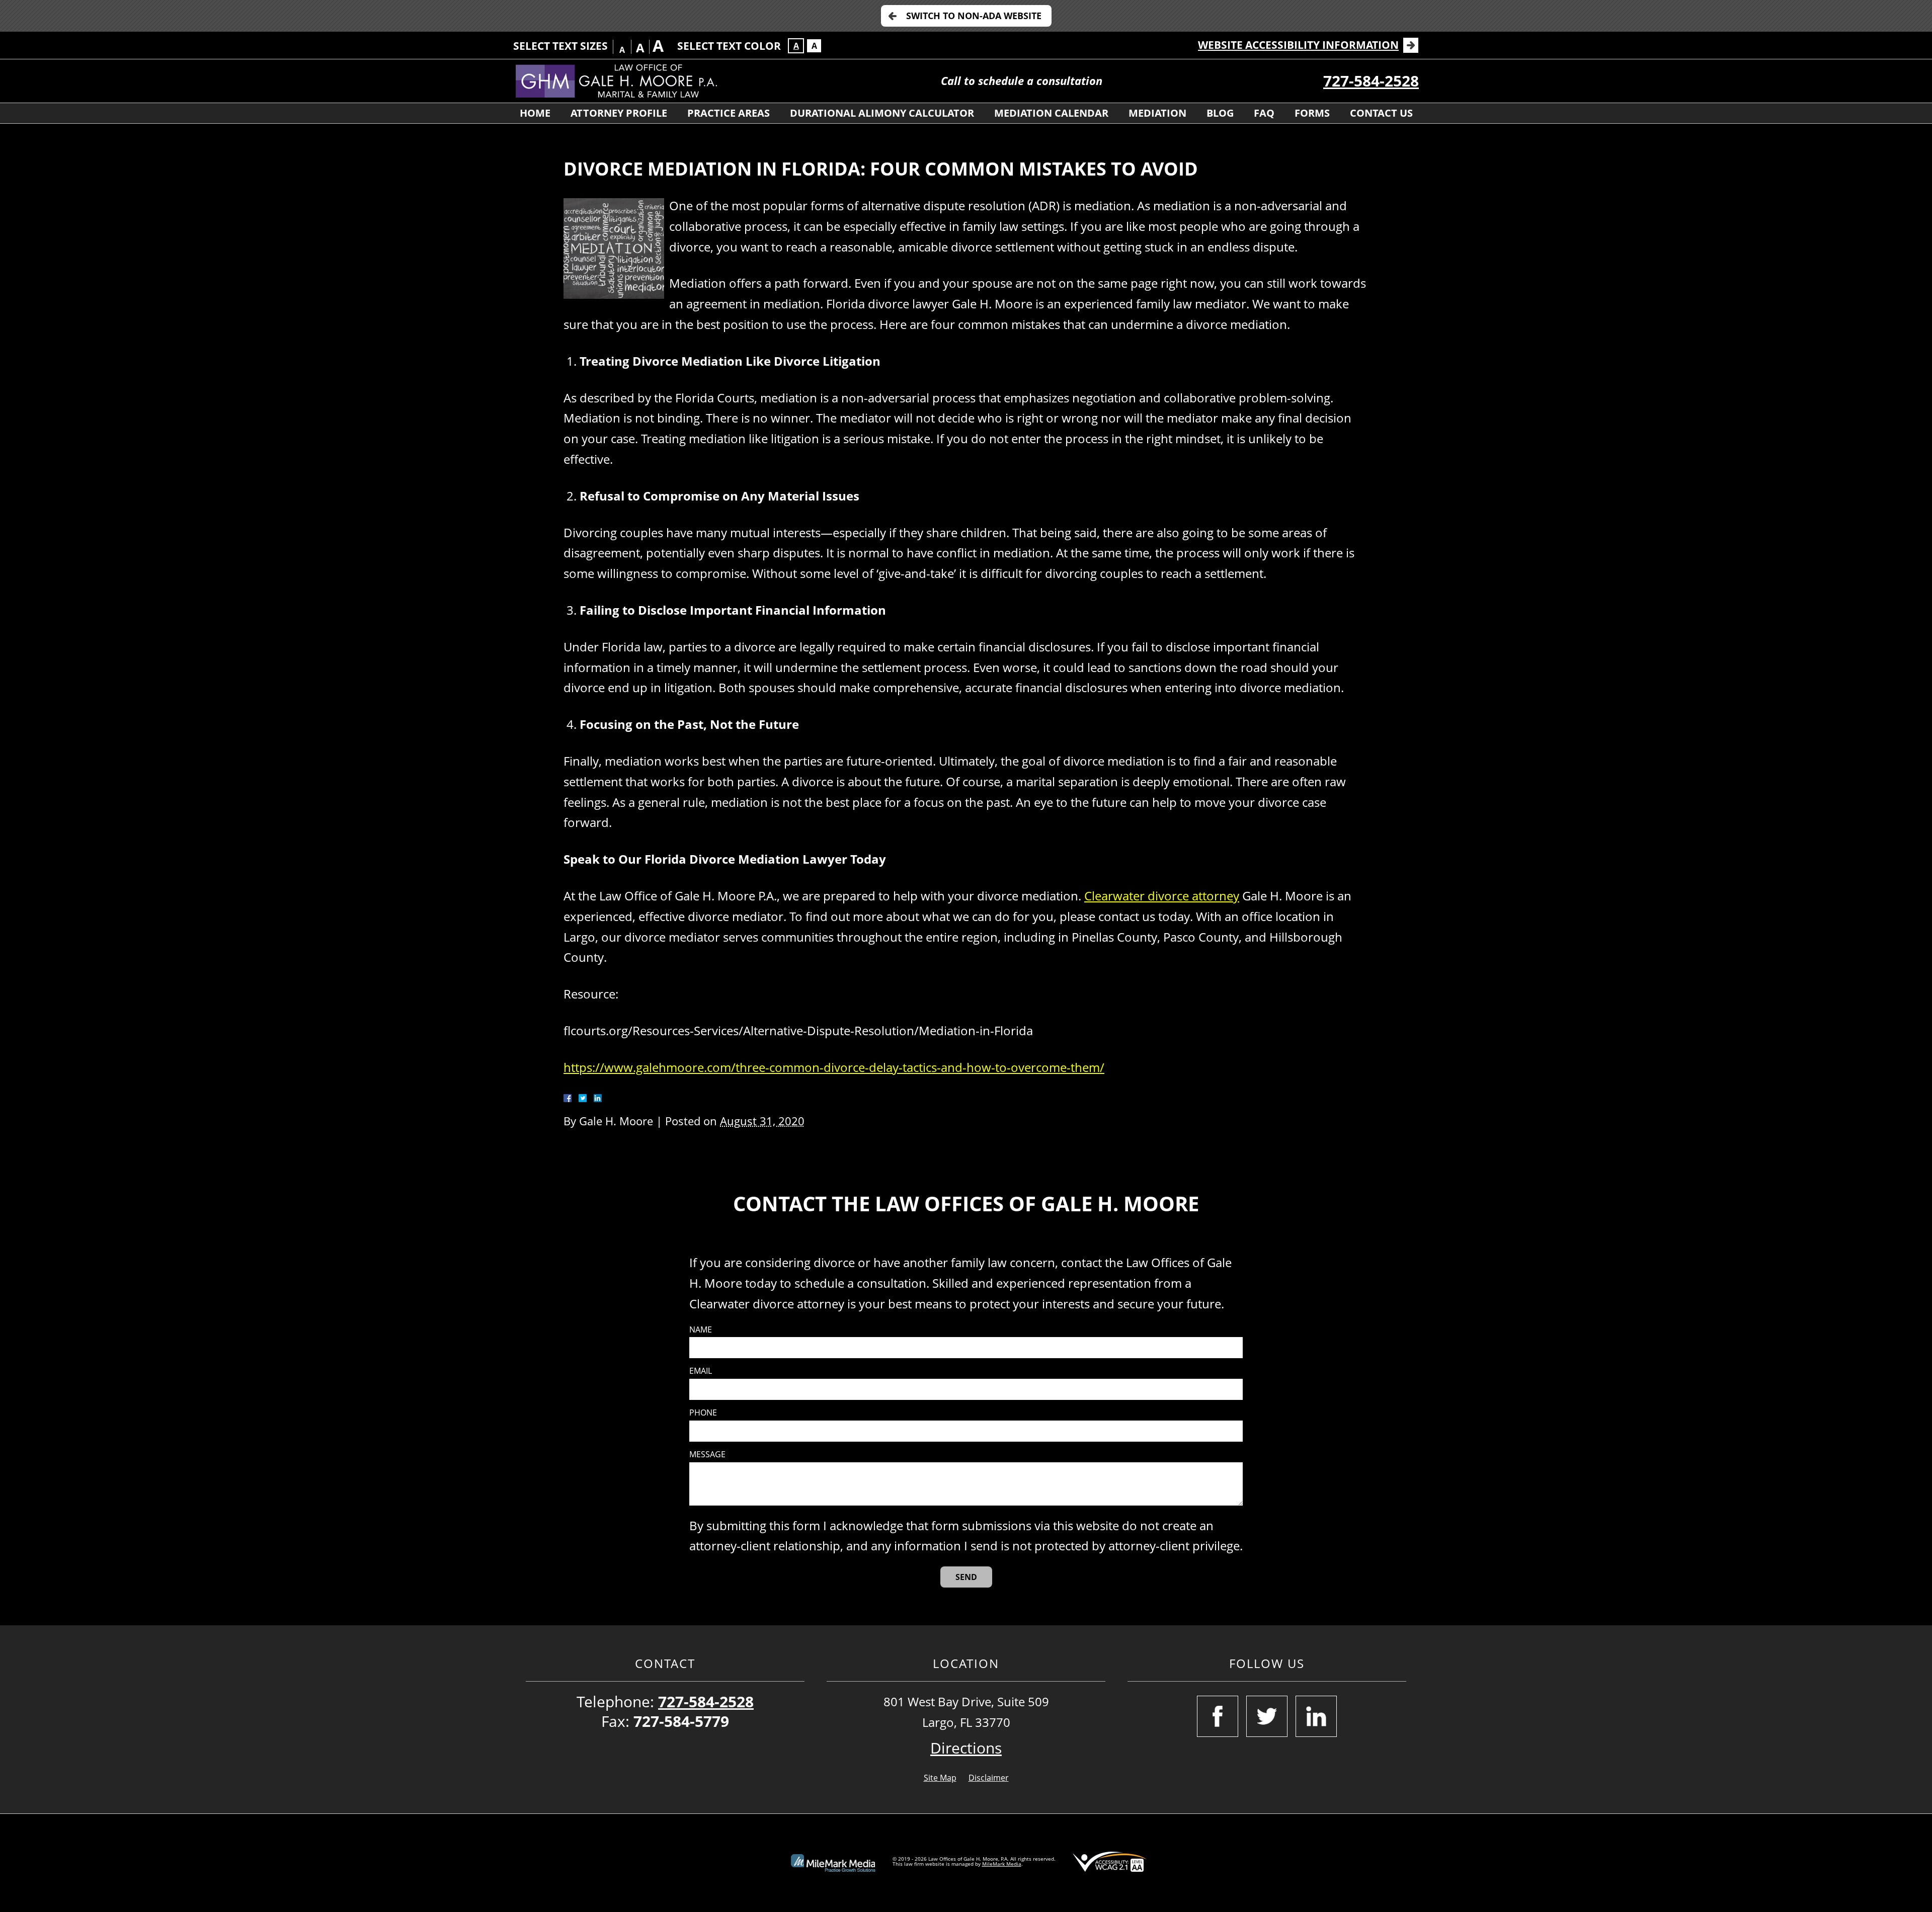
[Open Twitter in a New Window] (1267, 1716)
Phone (703, 1413)
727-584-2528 (1371, 81)
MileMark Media (1002, 1864)
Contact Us (1381, 113)
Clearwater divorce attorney (1162, 896)
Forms (1312, 113)
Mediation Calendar (1051, 113)
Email (701, 1371)
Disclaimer (989, 1778)
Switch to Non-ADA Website (974, 16)
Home (535, 113)
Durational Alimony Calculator (882, 113)
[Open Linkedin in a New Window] (1316, 1716)
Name (701, 1330)
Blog (1220, 113)
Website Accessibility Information (1298, 45)
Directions (966, 1748)
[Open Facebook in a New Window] (1218, 1716)
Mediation (1157, 113)
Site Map (940, 1778)
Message (707, 1454)
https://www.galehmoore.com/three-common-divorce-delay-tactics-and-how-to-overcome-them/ (834, 1067)
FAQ (1264, 113)
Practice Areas (729, 113)
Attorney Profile (619, 113)
